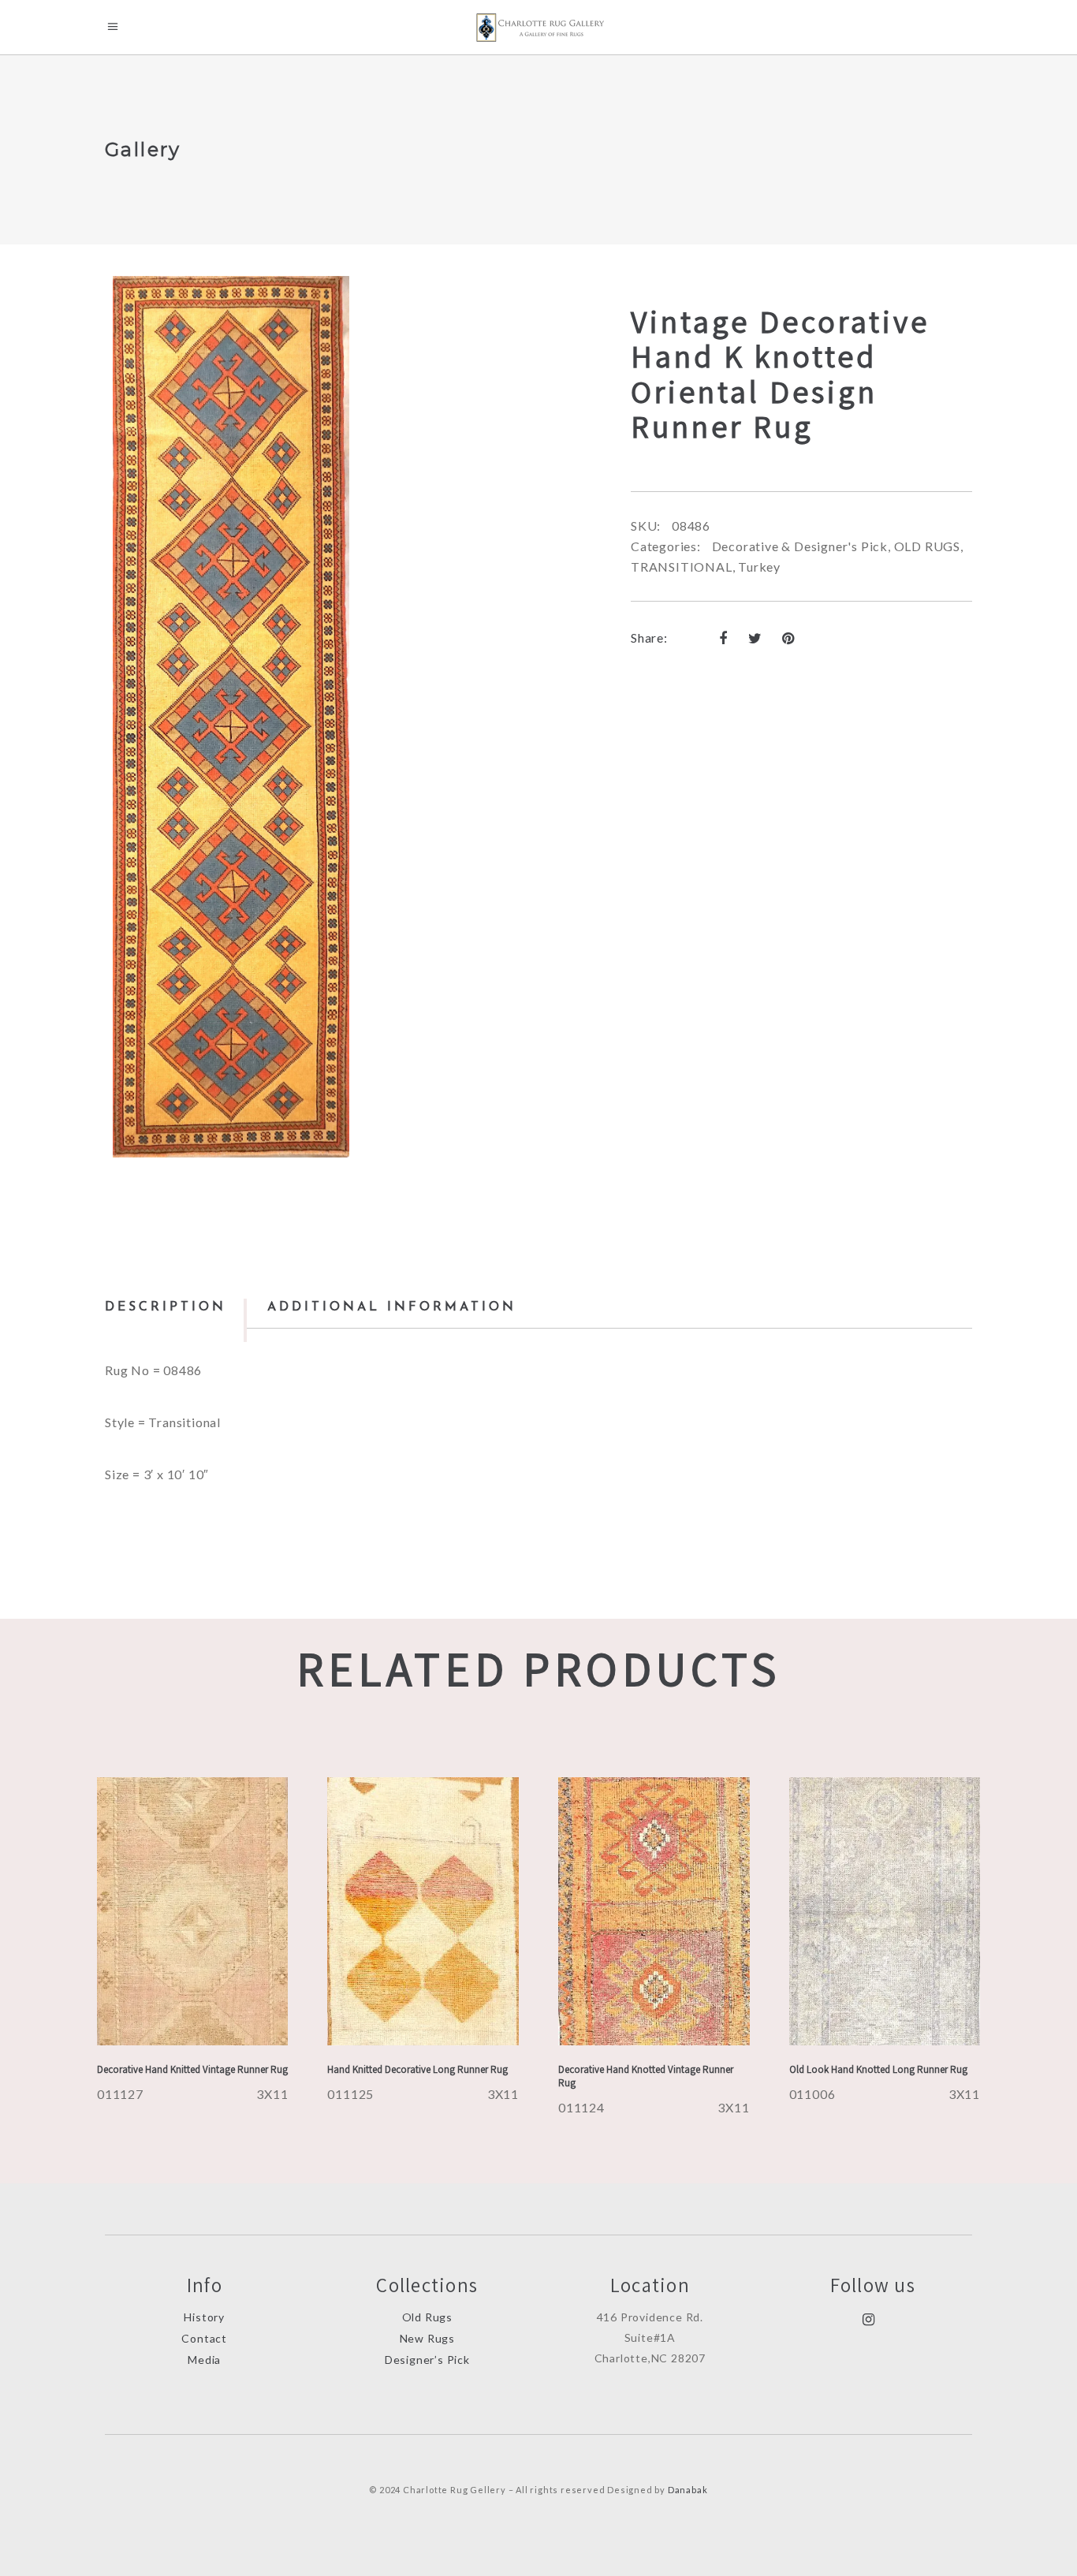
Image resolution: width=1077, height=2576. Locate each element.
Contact (204, 2338)
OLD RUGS (927, 546)
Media (204, 2360)
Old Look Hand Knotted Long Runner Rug (878, 2069)
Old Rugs (427, 2317)
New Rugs (427, 2338)
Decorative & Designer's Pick (800, 546)
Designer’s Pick (427, 2360)
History (204, 2317)
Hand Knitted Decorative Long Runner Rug (417, 2069)
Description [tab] (166, 1307)
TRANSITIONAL (682, 567)
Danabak (688, 2490)
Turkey (759, 567)
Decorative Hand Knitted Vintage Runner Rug (192, 2069)
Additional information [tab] (392, 1307)
